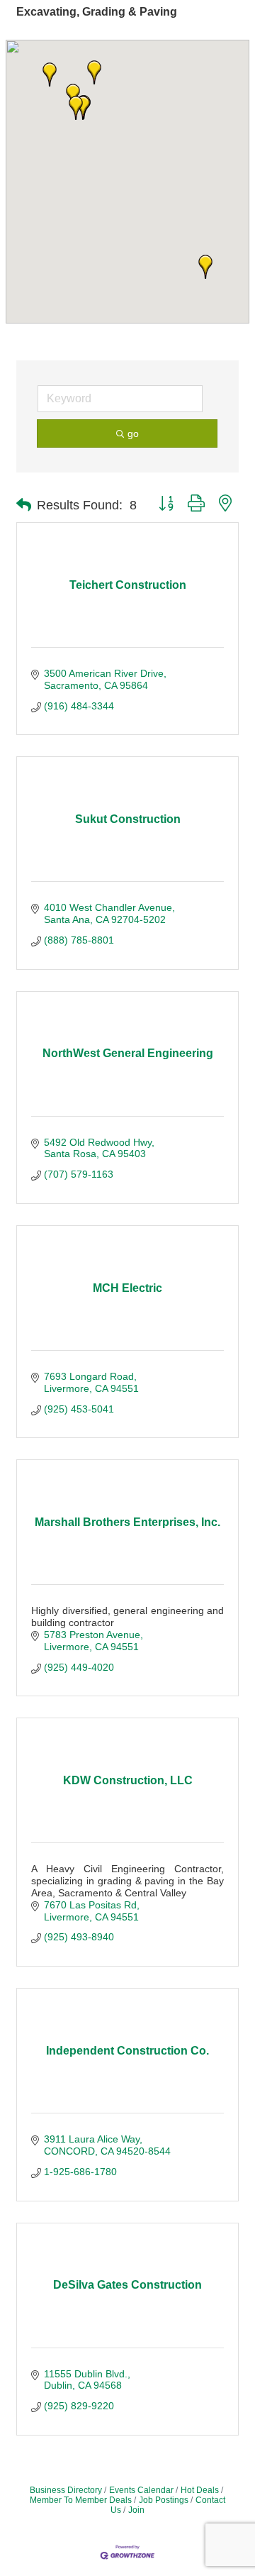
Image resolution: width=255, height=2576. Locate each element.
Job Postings (164, 2500)
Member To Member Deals (81, 2500)
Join (136, 2510)
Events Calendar (141, 2490)
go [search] (133, 433)
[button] (205, 267)
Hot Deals (200, 2490)
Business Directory (66, 2490)
